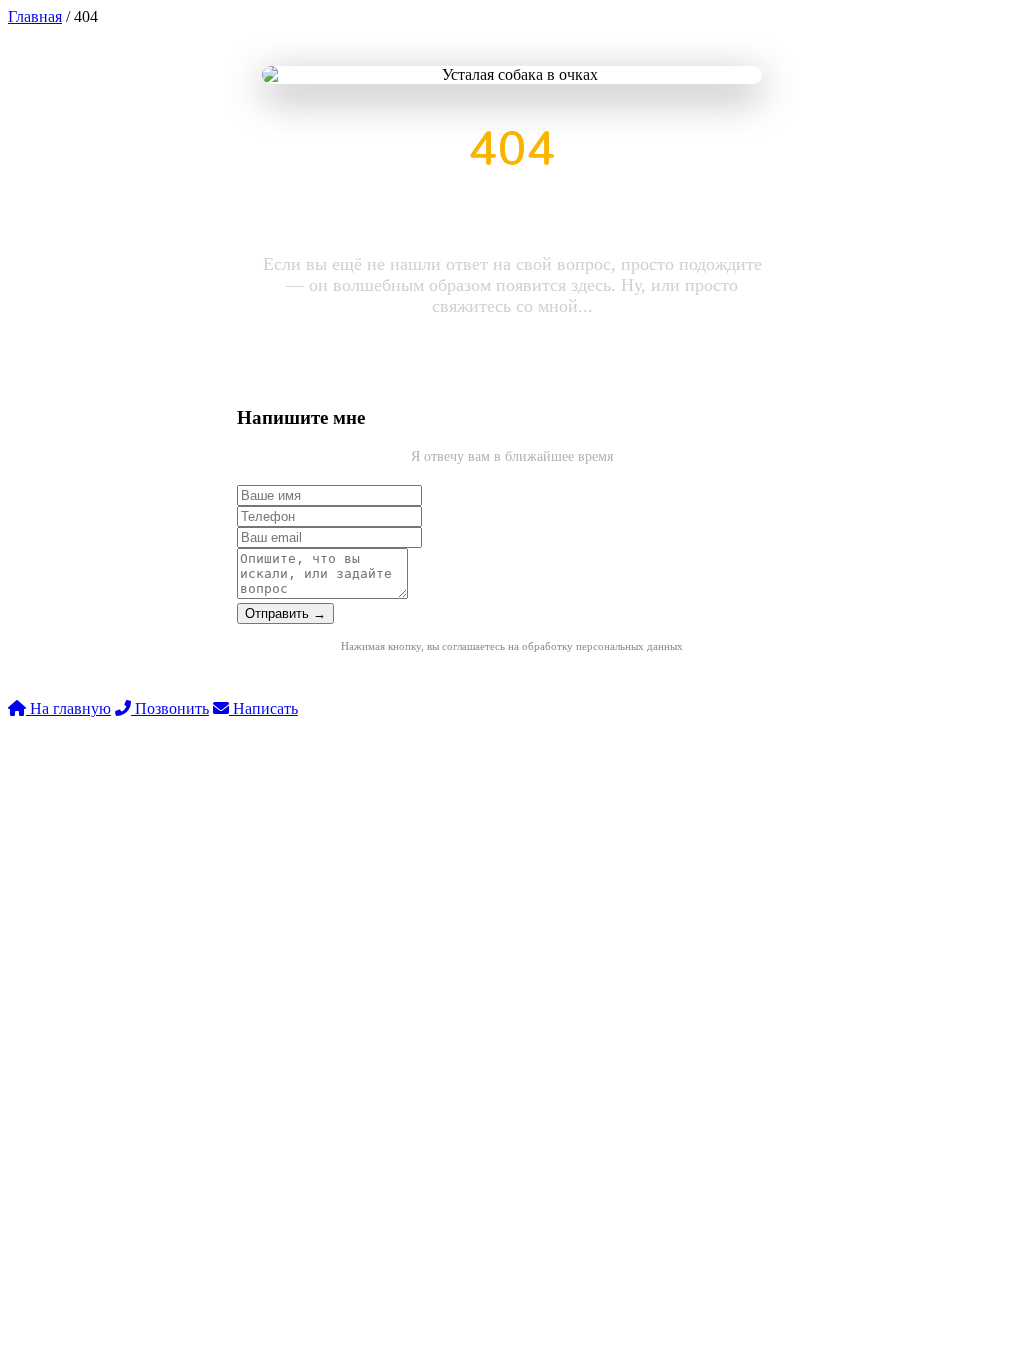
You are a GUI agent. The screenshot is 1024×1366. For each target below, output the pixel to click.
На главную (68, 708)
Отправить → (285, 613)
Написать (263, 708)
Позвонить (170, 708)
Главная (35, 16)
